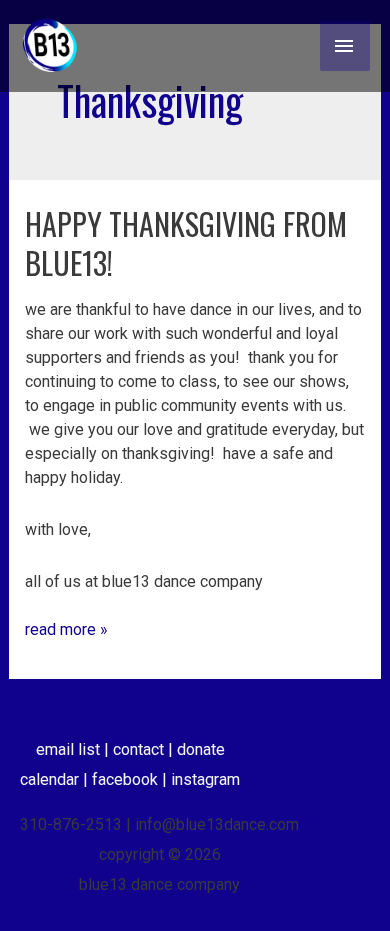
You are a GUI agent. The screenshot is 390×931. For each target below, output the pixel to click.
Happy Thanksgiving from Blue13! (186, 243)
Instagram (205, 779)
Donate (201, 749)
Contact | (145, 749)
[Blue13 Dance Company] (50, 46)
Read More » (66, 628)
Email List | (74, 749)
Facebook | (131, 779)
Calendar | (56, 779)
